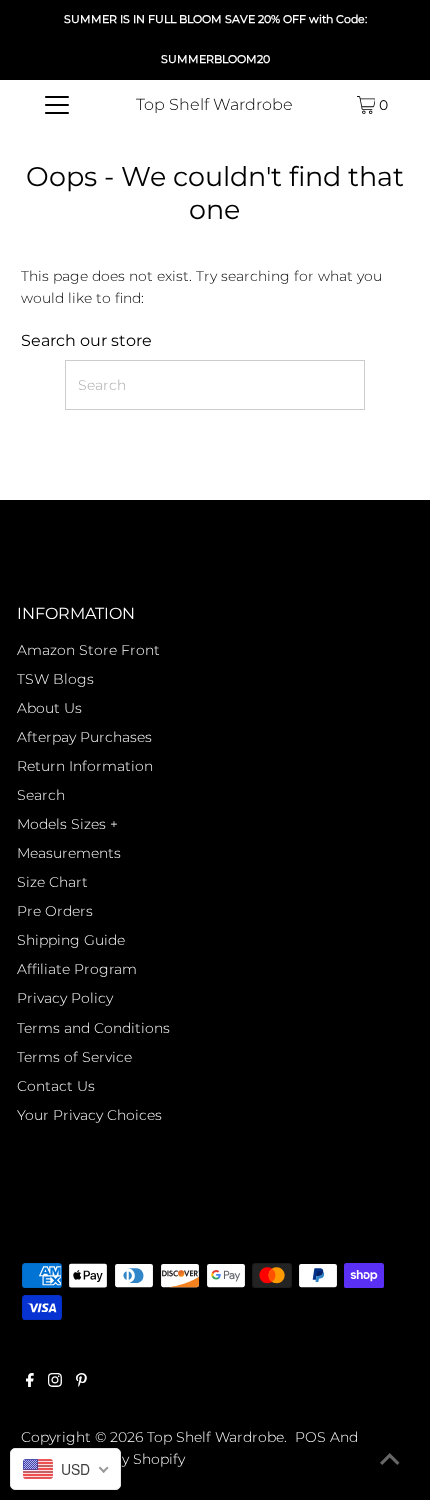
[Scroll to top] (390, 1460)
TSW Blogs (55, 679)
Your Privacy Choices (89, 1115)
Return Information (85, 766)
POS (310, 1437)
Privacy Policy (65, 998)
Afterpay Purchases (84, 737)
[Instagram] (55, 1382)
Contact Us (56, 1086)
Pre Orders (55, 911)
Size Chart (52, 882)
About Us (49, 708)
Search (41, 795)
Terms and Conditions (93, 1028)
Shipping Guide (71, 940)
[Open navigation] (57, 105)
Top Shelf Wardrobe (214, 104)
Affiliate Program (77, 969)
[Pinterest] (81, 1382)
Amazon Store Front (88, 650)
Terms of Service (74, 1057)
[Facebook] (30, 1382)
